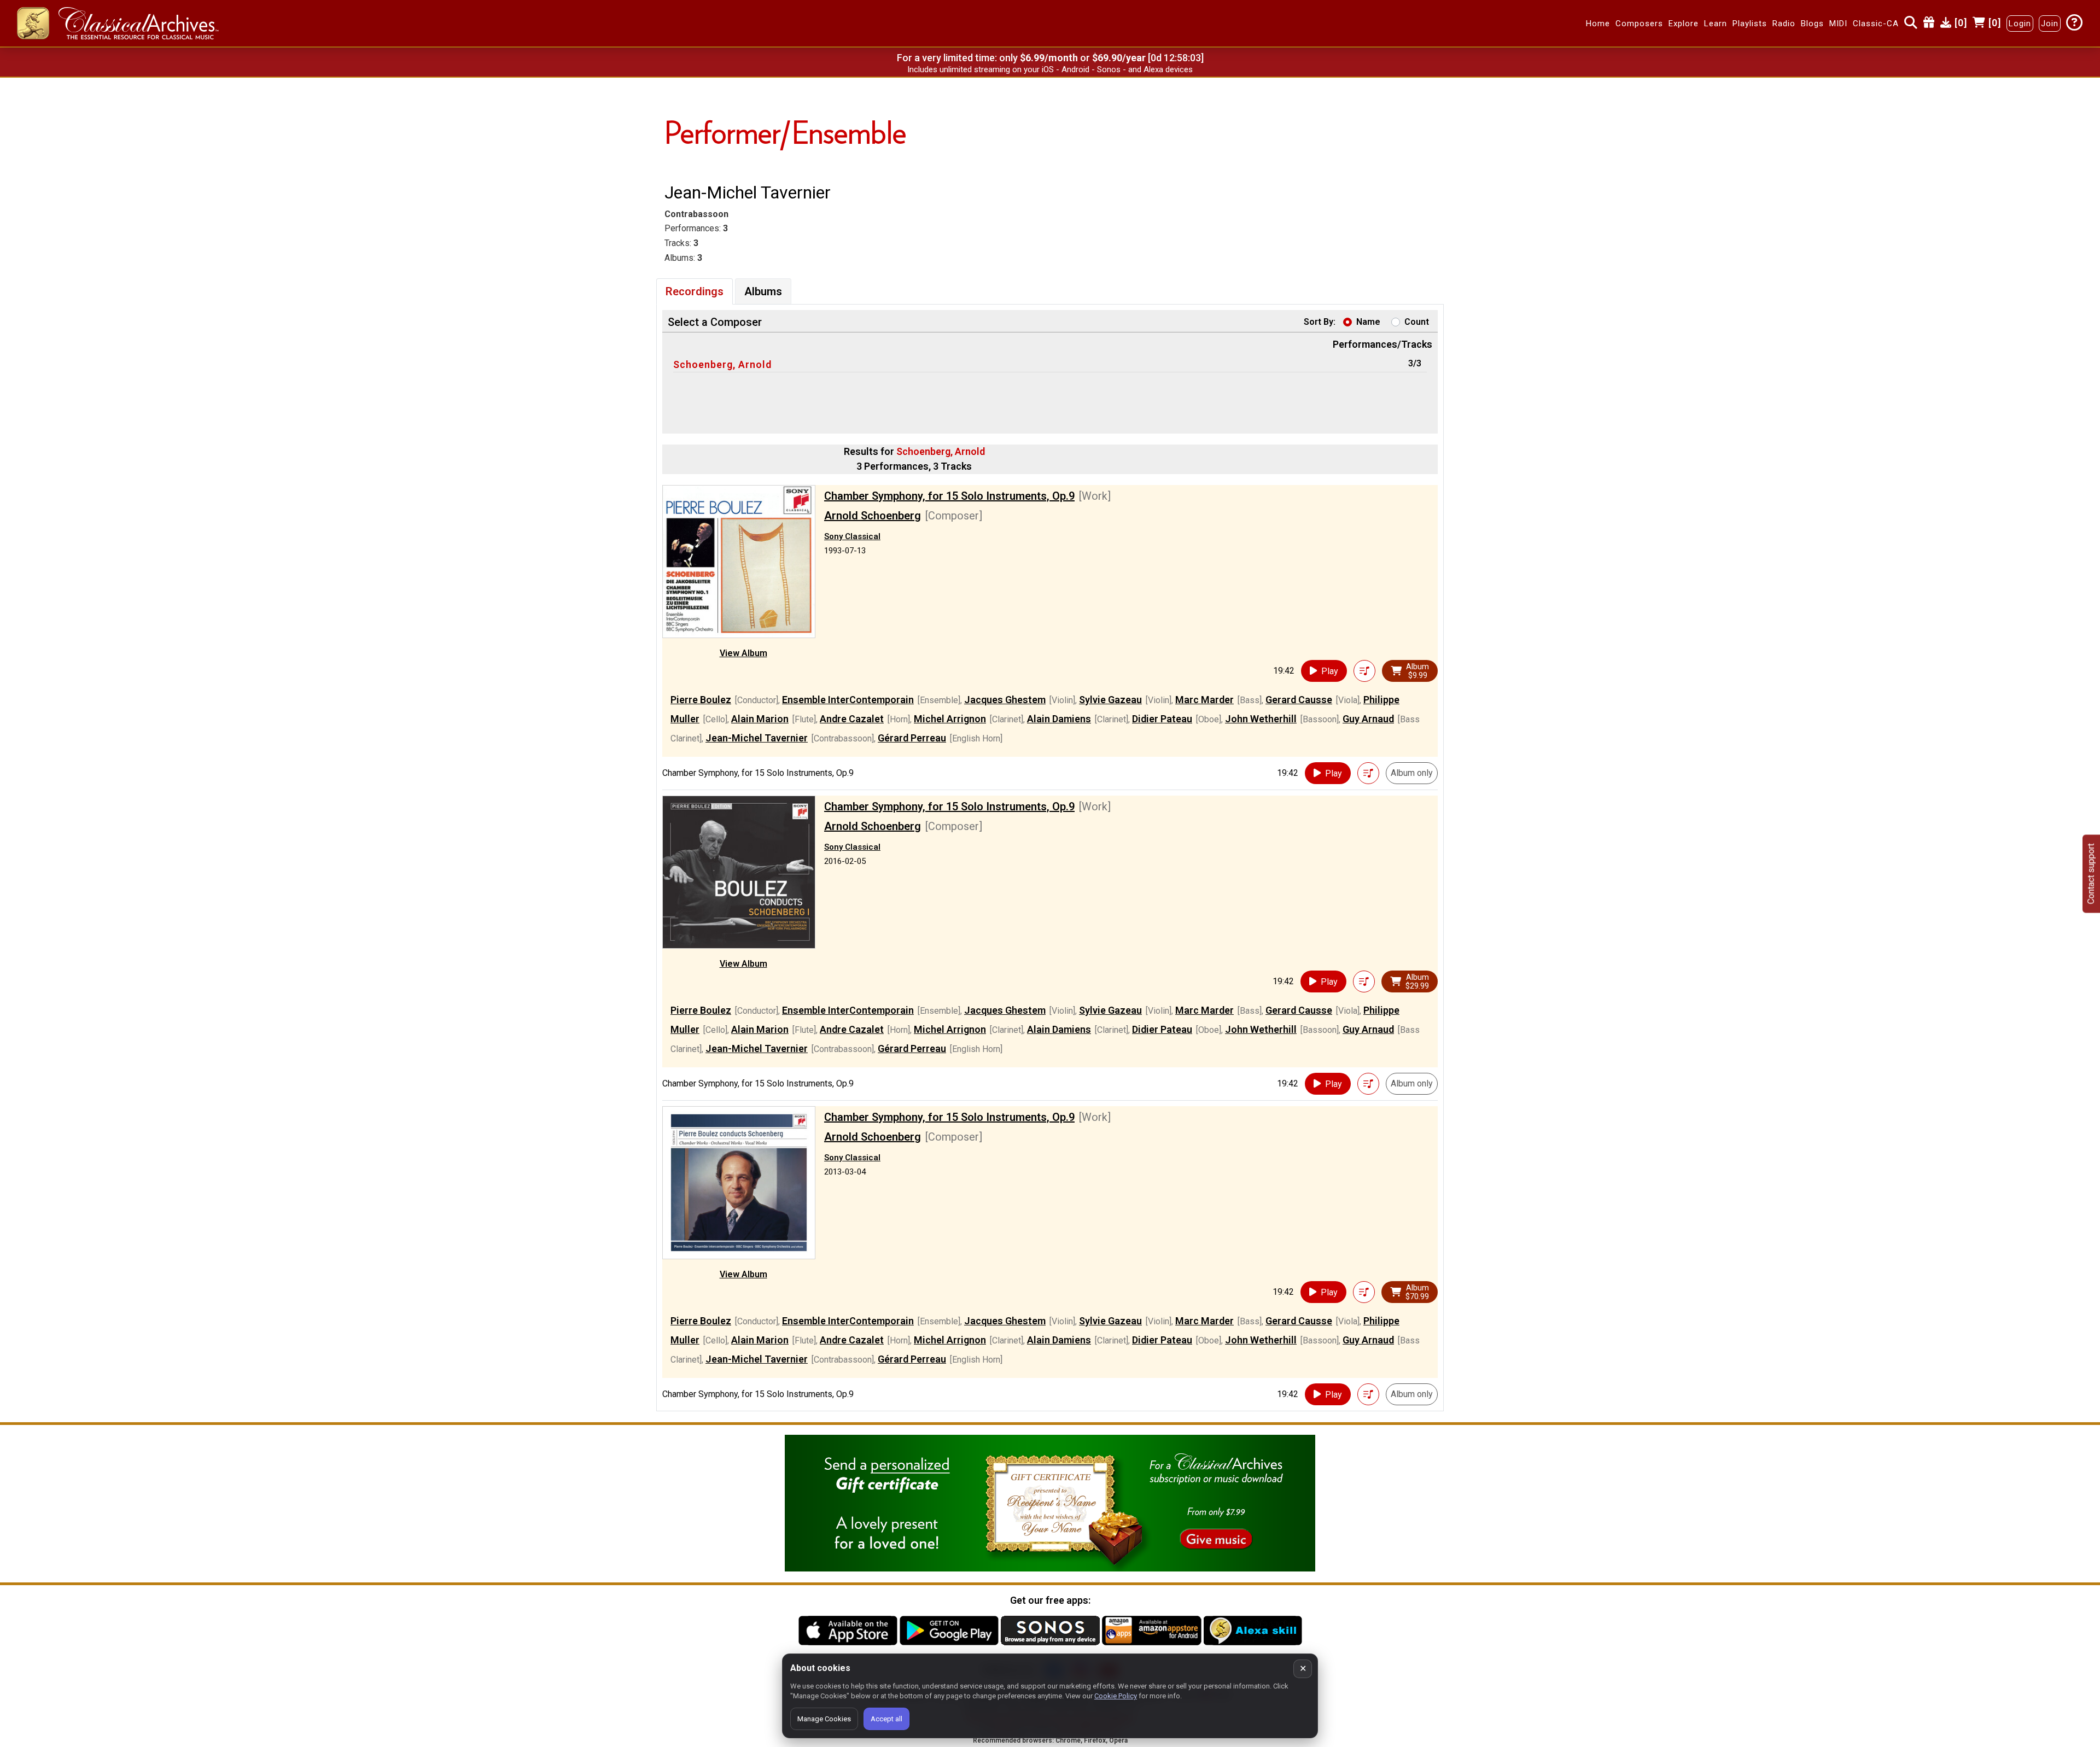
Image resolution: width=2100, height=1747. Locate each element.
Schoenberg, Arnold (722, 364)
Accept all (886, 1719)
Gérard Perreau (912, 738)
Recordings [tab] (695, 291)
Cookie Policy (1116, 1696)
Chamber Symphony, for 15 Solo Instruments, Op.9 (949, 496)
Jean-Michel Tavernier (757, 738)
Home (1598, 24)
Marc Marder (1204, 700)
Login (2020, 24)
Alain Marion (760, 719)
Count (1417, 322)
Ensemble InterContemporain (848, 700)
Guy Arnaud (1368, 719)
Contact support (2091, 873)
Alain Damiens (1059, 719)
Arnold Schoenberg (873, 516)
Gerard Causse (1299, 700)
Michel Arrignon (950, 719)
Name (1368, 322)
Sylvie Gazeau (1110, 700)
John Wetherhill (1261, 719)
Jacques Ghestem (1005, 700)
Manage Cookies (824, 1719)
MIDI (1838, 24)
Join (2050, 24)
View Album (743, 653)
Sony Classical (852, 536)
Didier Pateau (1162, 719)
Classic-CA (1876, 24)
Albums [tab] (763, 291)
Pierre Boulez (701, 700)
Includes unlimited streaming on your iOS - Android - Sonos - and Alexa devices (1050, 69)
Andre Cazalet (852, 719)
